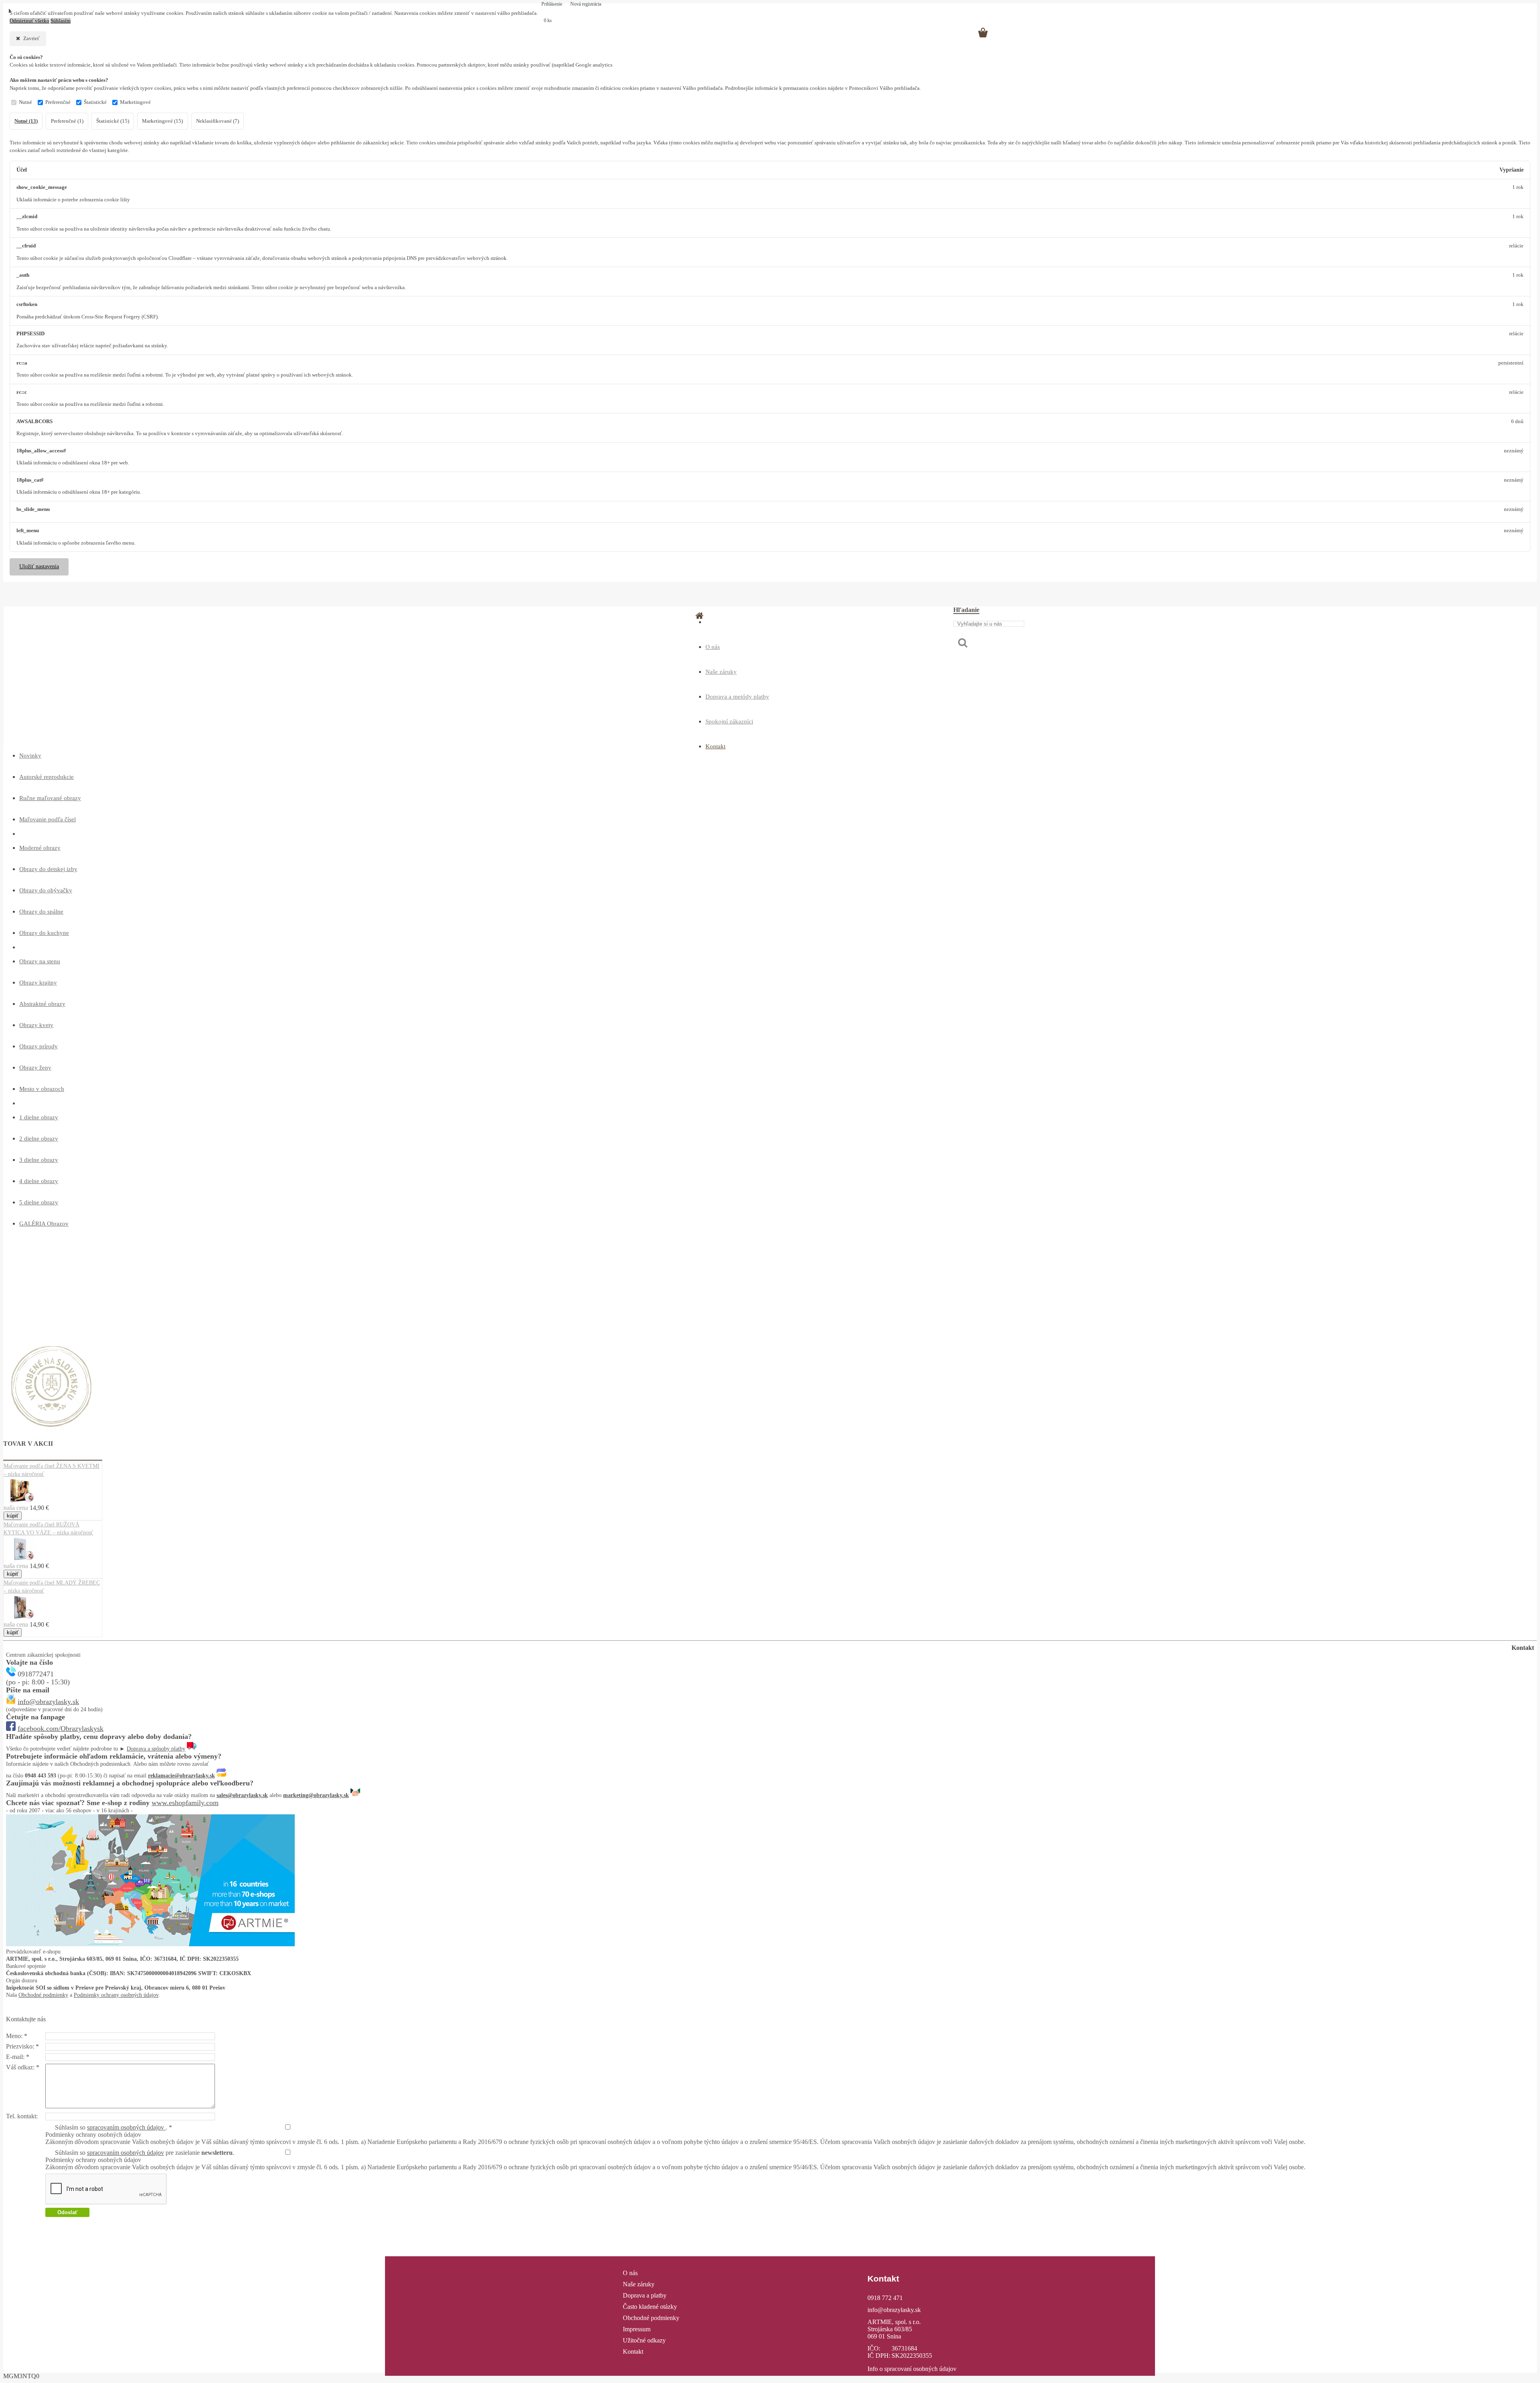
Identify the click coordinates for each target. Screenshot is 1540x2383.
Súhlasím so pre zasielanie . (145, 2153)
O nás (713, 647)
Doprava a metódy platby (737, 697)
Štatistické (95, 102)
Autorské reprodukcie (47, 777)
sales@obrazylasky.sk (242, 1795)
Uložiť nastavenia (39, 566)
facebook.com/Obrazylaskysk (61, 1728)
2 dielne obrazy (39, 1139)
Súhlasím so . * (113, 2127)
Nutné (25, 102)
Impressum (637, 2329)
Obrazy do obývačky (46, 890)
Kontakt (715, 746)
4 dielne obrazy (39, 1181)
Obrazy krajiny (38, 983)
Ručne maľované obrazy (50, 798)
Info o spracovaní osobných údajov (912, 2369)
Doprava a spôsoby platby (156, 1749)
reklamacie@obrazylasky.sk (181, 1776)
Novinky (30, 756)
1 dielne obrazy (39, 1117)
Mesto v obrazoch (42, 1089)
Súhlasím (61, 21)
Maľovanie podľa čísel (48, 819)
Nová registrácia (586, 4)
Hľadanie (966, 610)
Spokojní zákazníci (729, 721)
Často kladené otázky (650, 2307)
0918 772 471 (885, 2298)
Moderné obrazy (40, 848)
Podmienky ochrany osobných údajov (116, 1995)
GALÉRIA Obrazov (44, 1224)
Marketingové (135, 102)
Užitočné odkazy (644, 2340)
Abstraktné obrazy (42, 1004)
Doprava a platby (645, 2295)
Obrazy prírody (38, 1046)
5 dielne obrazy (39, 1202)
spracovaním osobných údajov (126, 2127)
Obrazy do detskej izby (48, 869)
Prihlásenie (552, 4)
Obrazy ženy (35, 1068)
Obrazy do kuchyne (44, 933)
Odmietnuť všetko (29, 21)
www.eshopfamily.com (185, 1803)
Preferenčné (58, 102)
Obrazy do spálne (41, 912)
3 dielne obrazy (39, 1160)
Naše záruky (721, 672)
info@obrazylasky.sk (48, 1702)
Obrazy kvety (36, 1025)
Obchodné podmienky (43, 1995)
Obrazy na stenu (40, 961)
